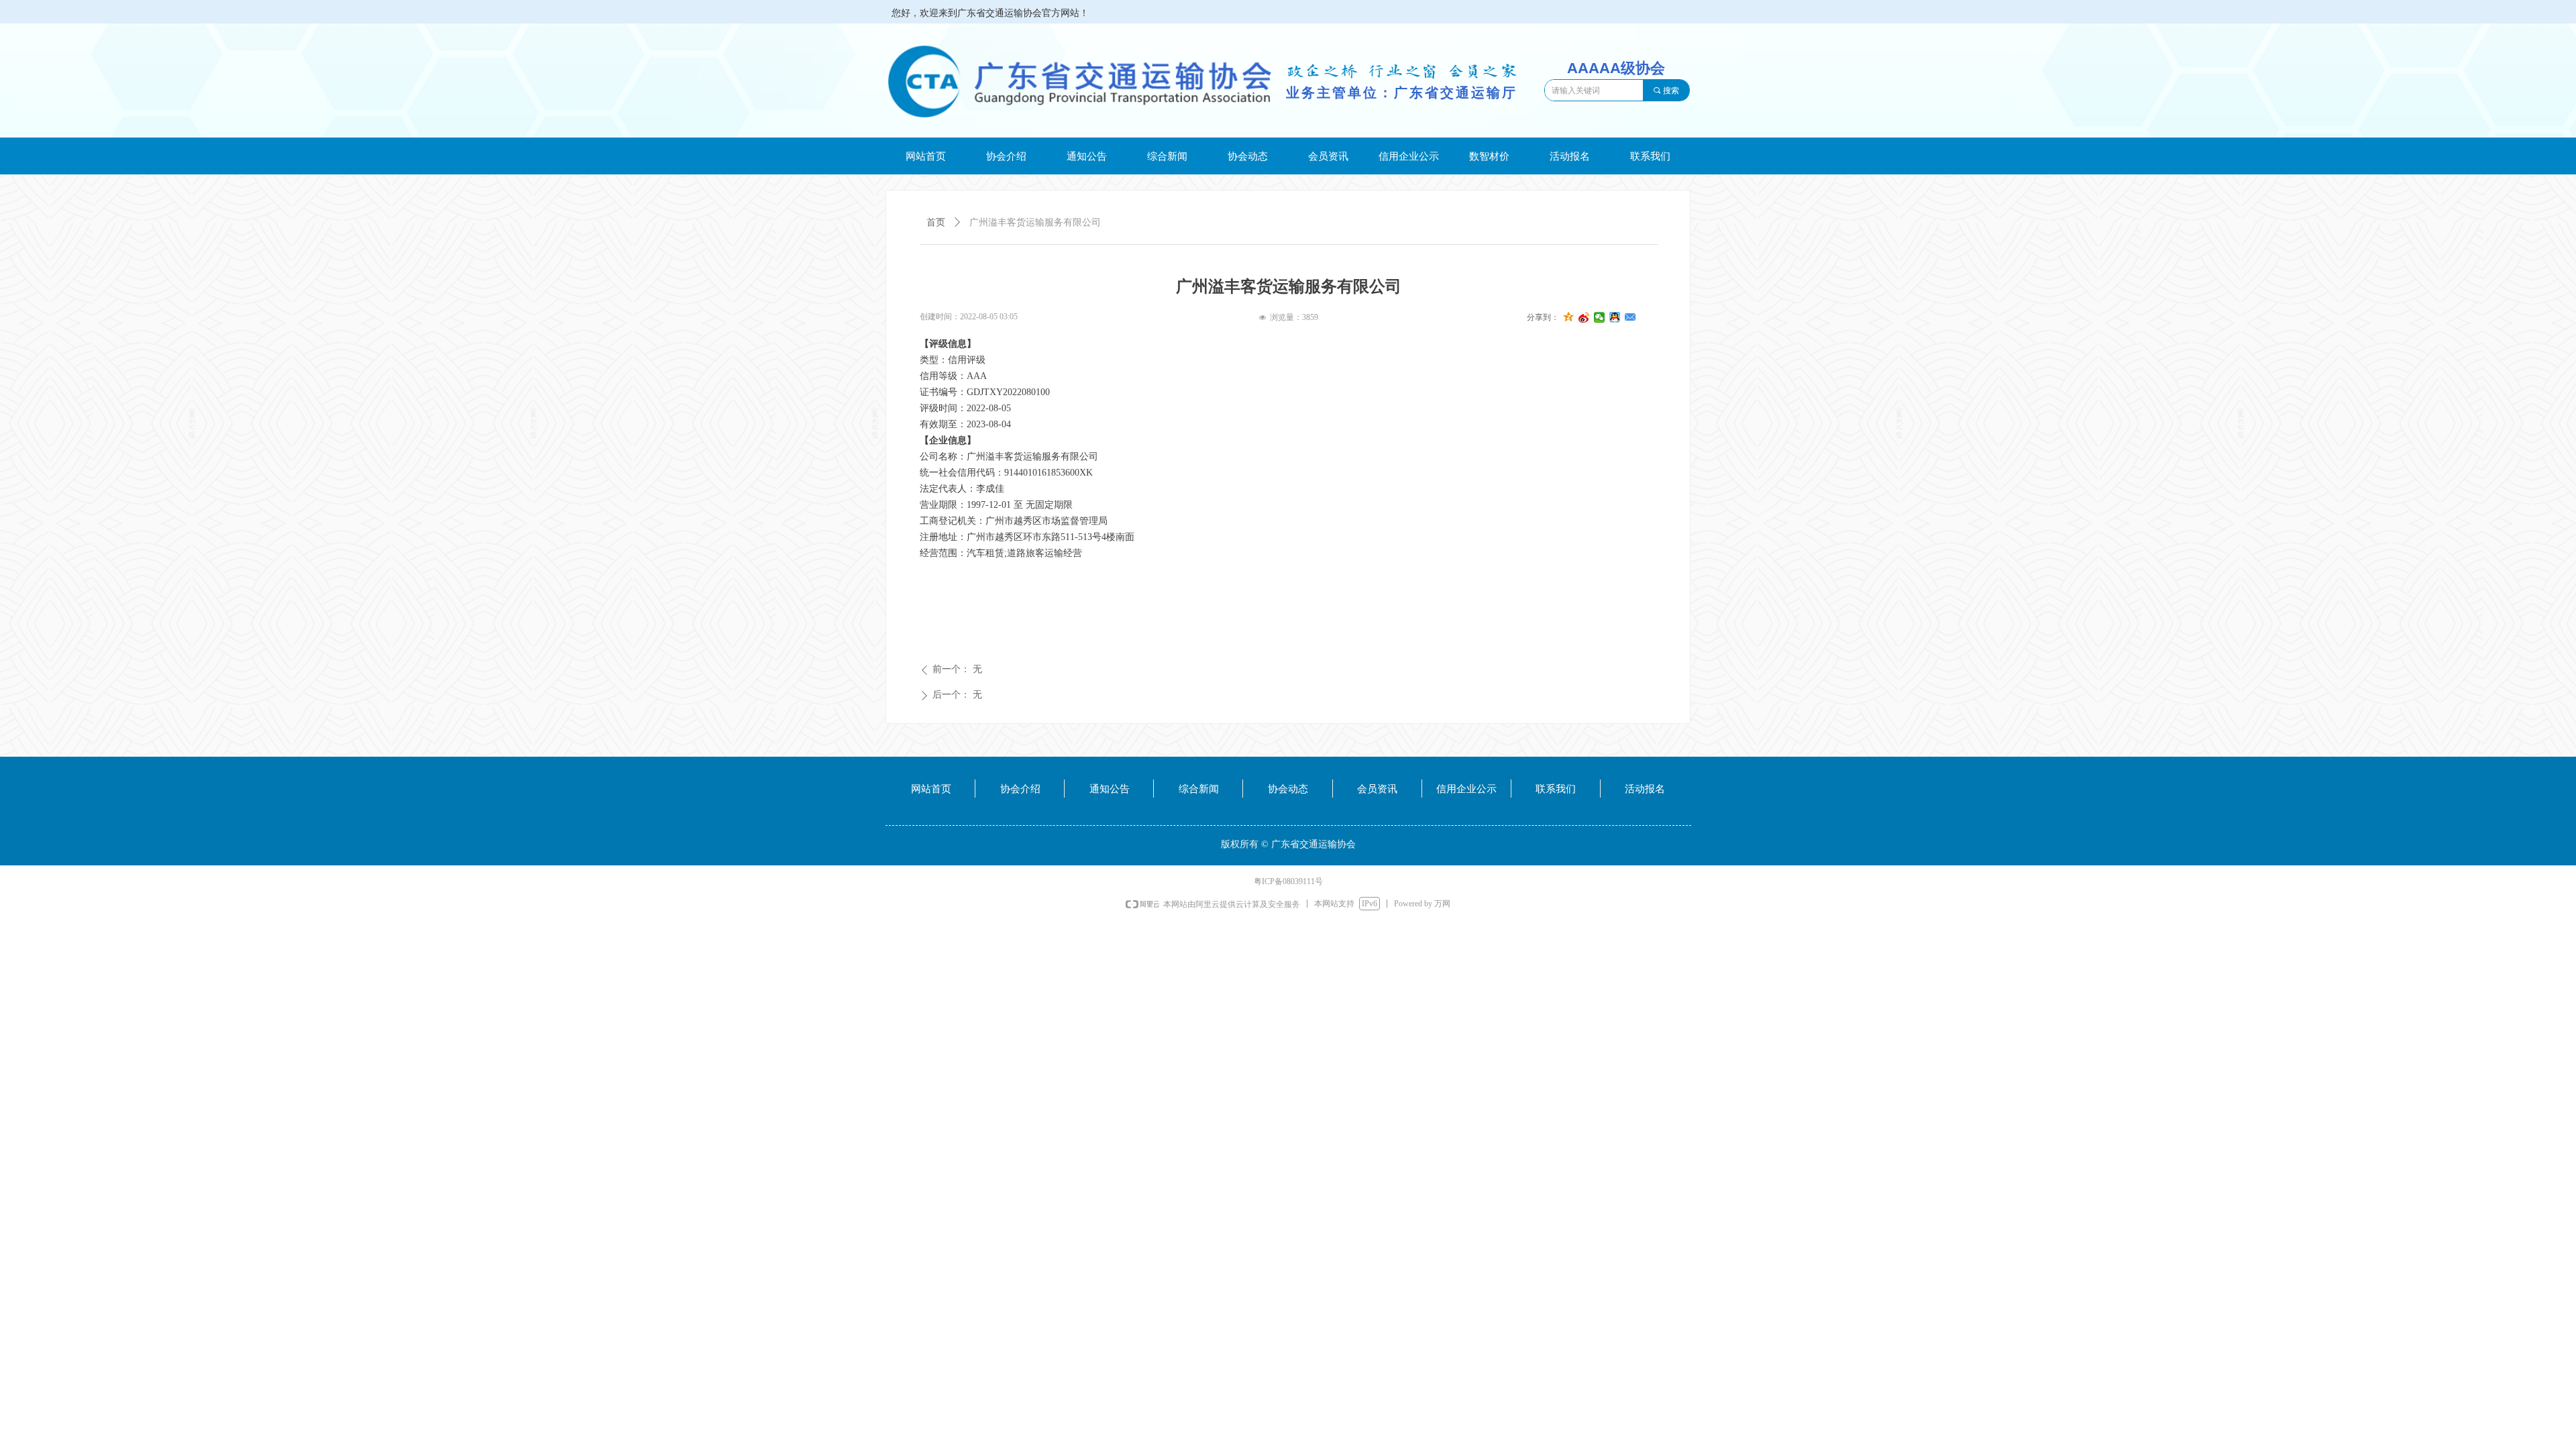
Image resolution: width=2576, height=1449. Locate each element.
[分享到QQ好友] (1615, 317)
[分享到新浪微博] (1584, 317)
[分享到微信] (1600, 317)
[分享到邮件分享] (1630, 317)
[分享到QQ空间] (1569, 317)
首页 (936, 222)
